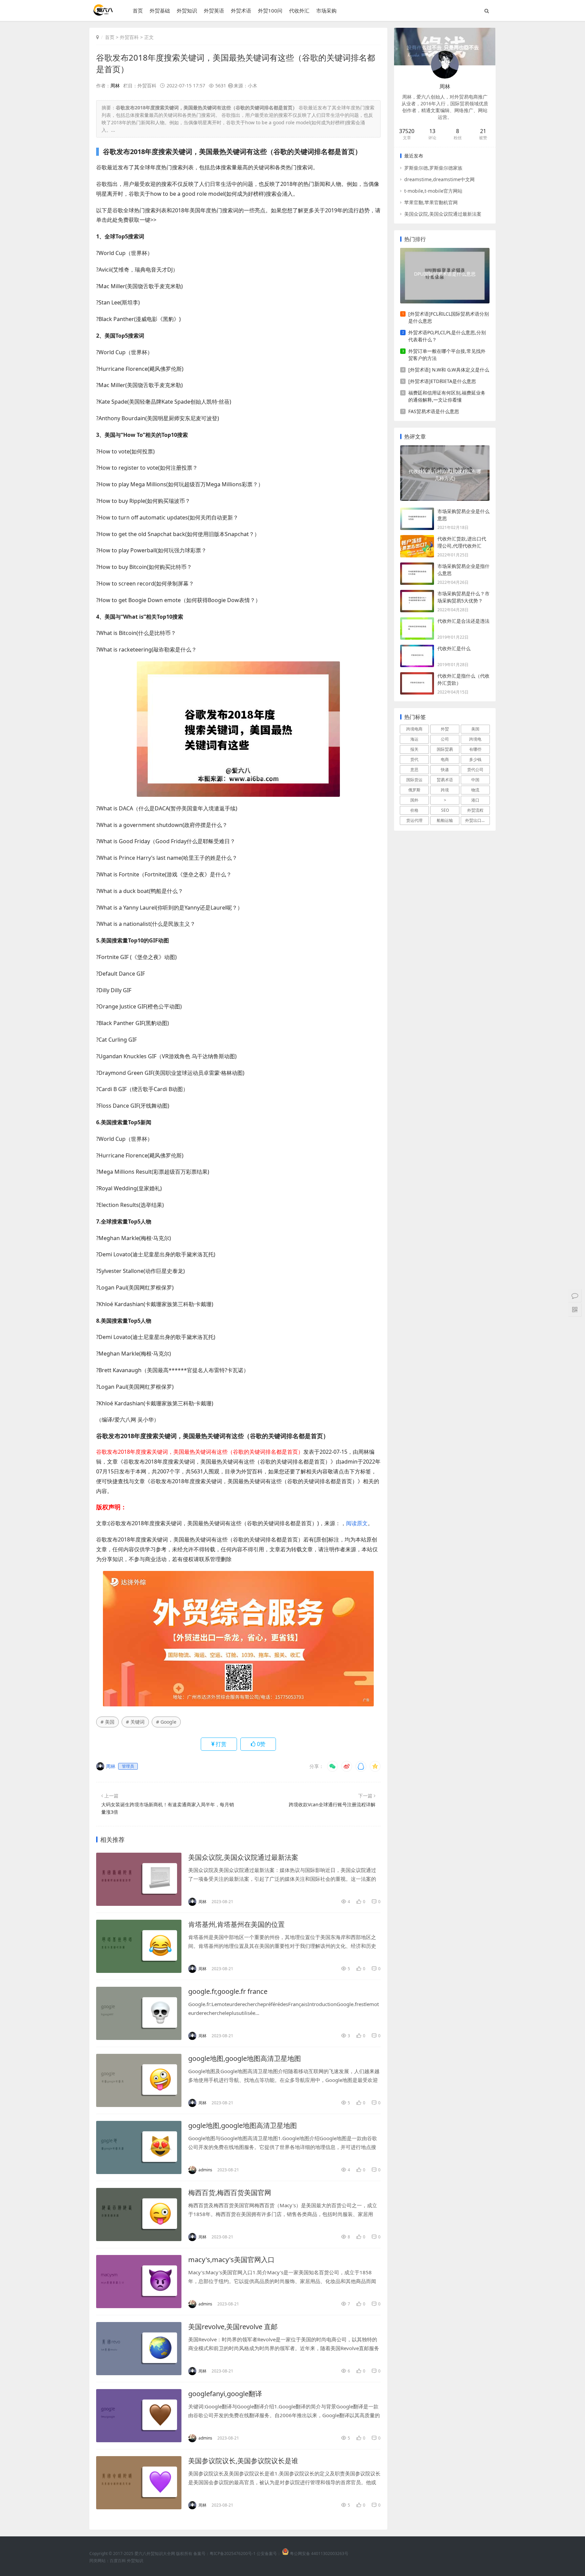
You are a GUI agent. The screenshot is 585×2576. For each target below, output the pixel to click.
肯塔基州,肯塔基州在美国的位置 (236, 1924)
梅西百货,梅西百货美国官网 (230, 2192)
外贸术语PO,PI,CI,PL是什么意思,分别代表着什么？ (447, 336)
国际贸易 (445, 749)
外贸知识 (187, 10)
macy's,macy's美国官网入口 (231, 2260)
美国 (475, 729)
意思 (414, 770)
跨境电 (475, 739)
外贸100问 (270, 10)
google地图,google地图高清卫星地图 (245, 2058)
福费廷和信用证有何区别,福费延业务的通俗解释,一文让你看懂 (447, 396)
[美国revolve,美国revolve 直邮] (139, 2349)
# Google (166, 1722)
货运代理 (414, 820)
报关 (414, 749)
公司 (445, 739)
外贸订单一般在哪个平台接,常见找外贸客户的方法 (447, 355)
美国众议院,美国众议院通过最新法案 (243, 1857)
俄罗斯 (414, 790)
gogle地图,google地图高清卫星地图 (243, 2125)
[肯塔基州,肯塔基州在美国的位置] (139, 1946)
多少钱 (475, 759)
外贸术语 (241, 10)
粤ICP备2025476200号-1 (233, 2553)
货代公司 (475, 770)
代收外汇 (299, 10)
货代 (414, 759)
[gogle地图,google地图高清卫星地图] (139, 2147)
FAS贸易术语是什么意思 (434, 411)
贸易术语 (445, 780)
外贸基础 (160, 10)
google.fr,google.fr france (228, 1991)
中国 (475, 780)
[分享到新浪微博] (347, 1766)
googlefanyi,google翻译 (225, 2394)
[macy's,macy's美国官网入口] (139, 2282)
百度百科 (118, 2561)
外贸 (445, 729)
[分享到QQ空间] (375, 1766)
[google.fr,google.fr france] (139, 2013)
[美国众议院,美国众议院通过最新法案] (139, 1879)
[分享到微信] (332, 1766)
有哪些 (475, 749)
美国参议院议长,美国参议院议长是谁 (243, 2461)
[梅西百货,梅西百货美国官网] (139, 2215)
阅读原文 (357, 1523)
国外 (414, 800)
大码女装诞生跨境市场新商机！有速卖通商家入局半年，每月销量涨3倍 (168, 1808)
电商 (445, 759)
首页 (138, 10)
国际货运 (414, 780)
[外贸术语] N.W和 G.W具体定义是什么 (449, 370)
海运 (414, 739)
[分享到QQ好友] (361, 1766)
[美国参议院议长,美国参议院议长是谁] (139, 2483)
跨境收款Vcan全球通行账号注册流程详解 (332, 1804)
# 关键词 (135, 1722)
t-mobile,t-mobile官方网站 (433, 191)
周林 (115, 86)
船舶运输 (445, 820)
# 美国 (107, 1722)
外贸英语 (214, 10)
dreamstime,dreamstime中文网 (439, 179)
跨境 (445, 790)
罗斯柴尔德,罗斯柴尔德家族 (433, 168)
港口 (475, 800)
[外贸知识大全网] (103, 13)
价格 (414, 810)
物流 (475, 790)
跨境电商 (414, 729)
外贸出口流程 (477, 820)
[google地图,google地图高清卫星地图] (139, 2080)
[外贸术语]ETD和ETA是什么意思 (442, 381)
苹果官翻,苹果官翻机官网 (431, 202)
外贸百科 (129, 37)
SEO (445, 810)
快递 (445, 770)
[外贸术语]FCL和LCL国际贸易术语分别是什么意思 (449, 317)
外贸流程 (475, 810)
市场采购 (326, 10)
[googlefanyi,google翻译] (139, 2416)
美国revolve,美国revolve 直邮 (233, 2327)
